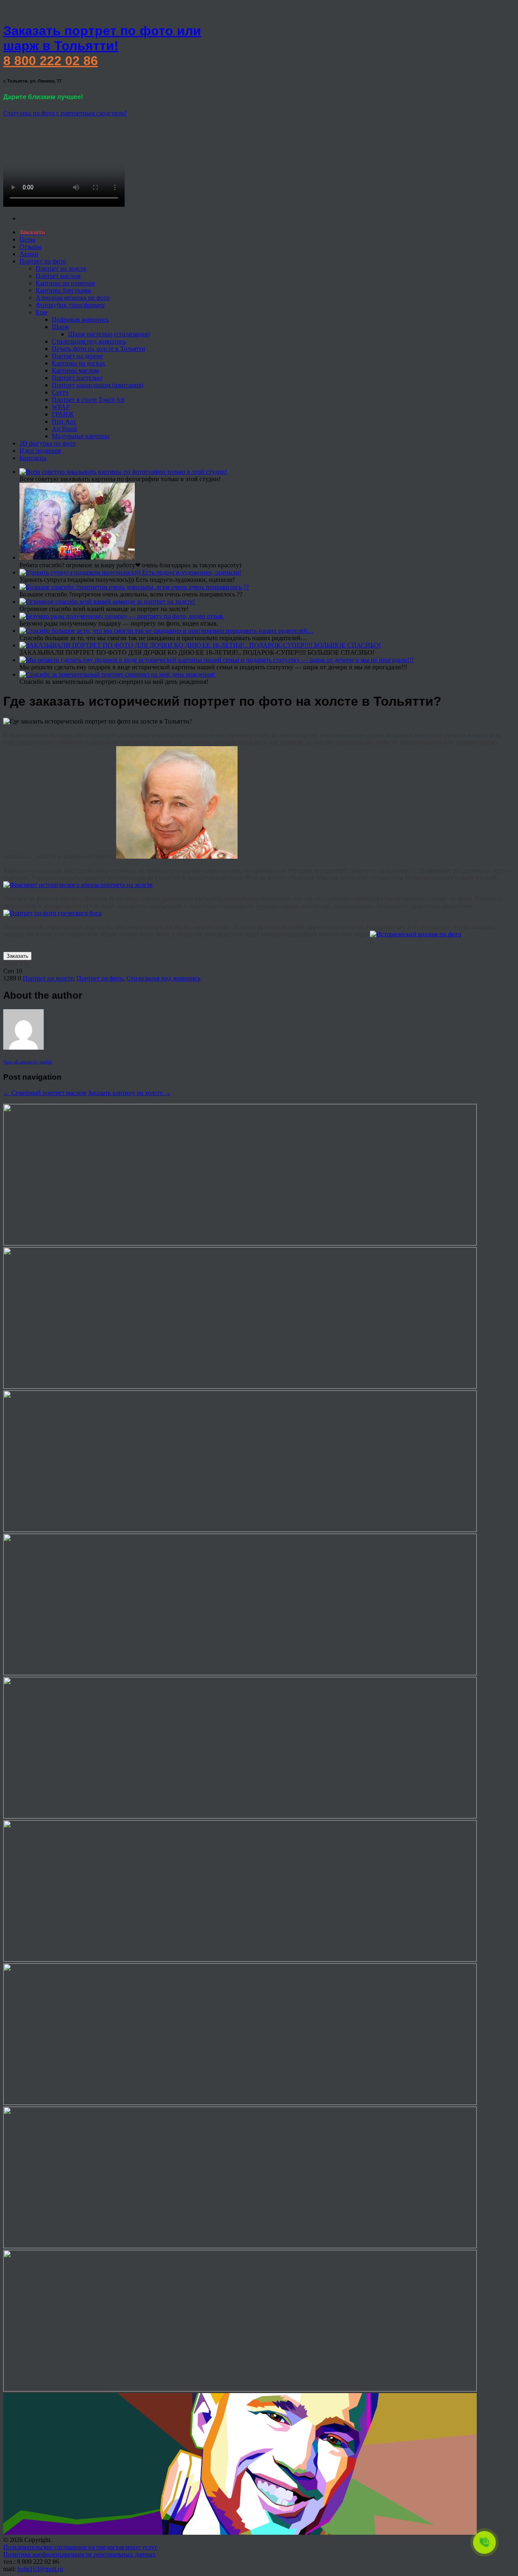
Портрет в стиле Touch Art (88, 400)
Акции (29, 254)
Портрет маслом (58, 276)
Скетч (60, 392)
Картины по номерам (65, 283)
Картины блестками (63, 290)
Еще (41, 312)
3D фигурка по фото (48, 443)
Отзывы (31, 247)
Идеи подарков (40, 451)
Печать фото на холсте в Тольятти (99, 349)
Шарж (60, 327)
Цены (27, 239)
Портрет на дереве (77, 356)
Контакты (33, 458)
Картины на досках (79, 363)
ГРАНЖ (63, 414)
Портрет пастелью (77, 378)
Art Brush (65, 429)
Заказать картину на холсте (129, 1093)
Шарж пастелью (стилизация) (109, 334)
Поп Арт (64, 421)
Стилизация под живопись (89, 341)
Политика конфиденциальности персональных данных (80, 2554)
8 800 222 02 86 (51, 61)
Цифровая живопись (80, 319)
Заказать (17, 956)
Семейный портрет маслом (45, 1093)
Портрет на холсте (61, 268)
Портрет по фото (43, 261)
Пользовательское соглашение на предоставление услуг (80, 2547)
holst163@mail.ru (40, 2569)
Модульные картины (81, 436)
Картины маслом (75, 370)
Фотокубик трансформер (70, 305)
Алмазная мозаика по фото (73, 298)
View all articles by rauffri (28, 1062)
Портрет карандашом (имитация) (98, 385)
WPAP (61, 407)
